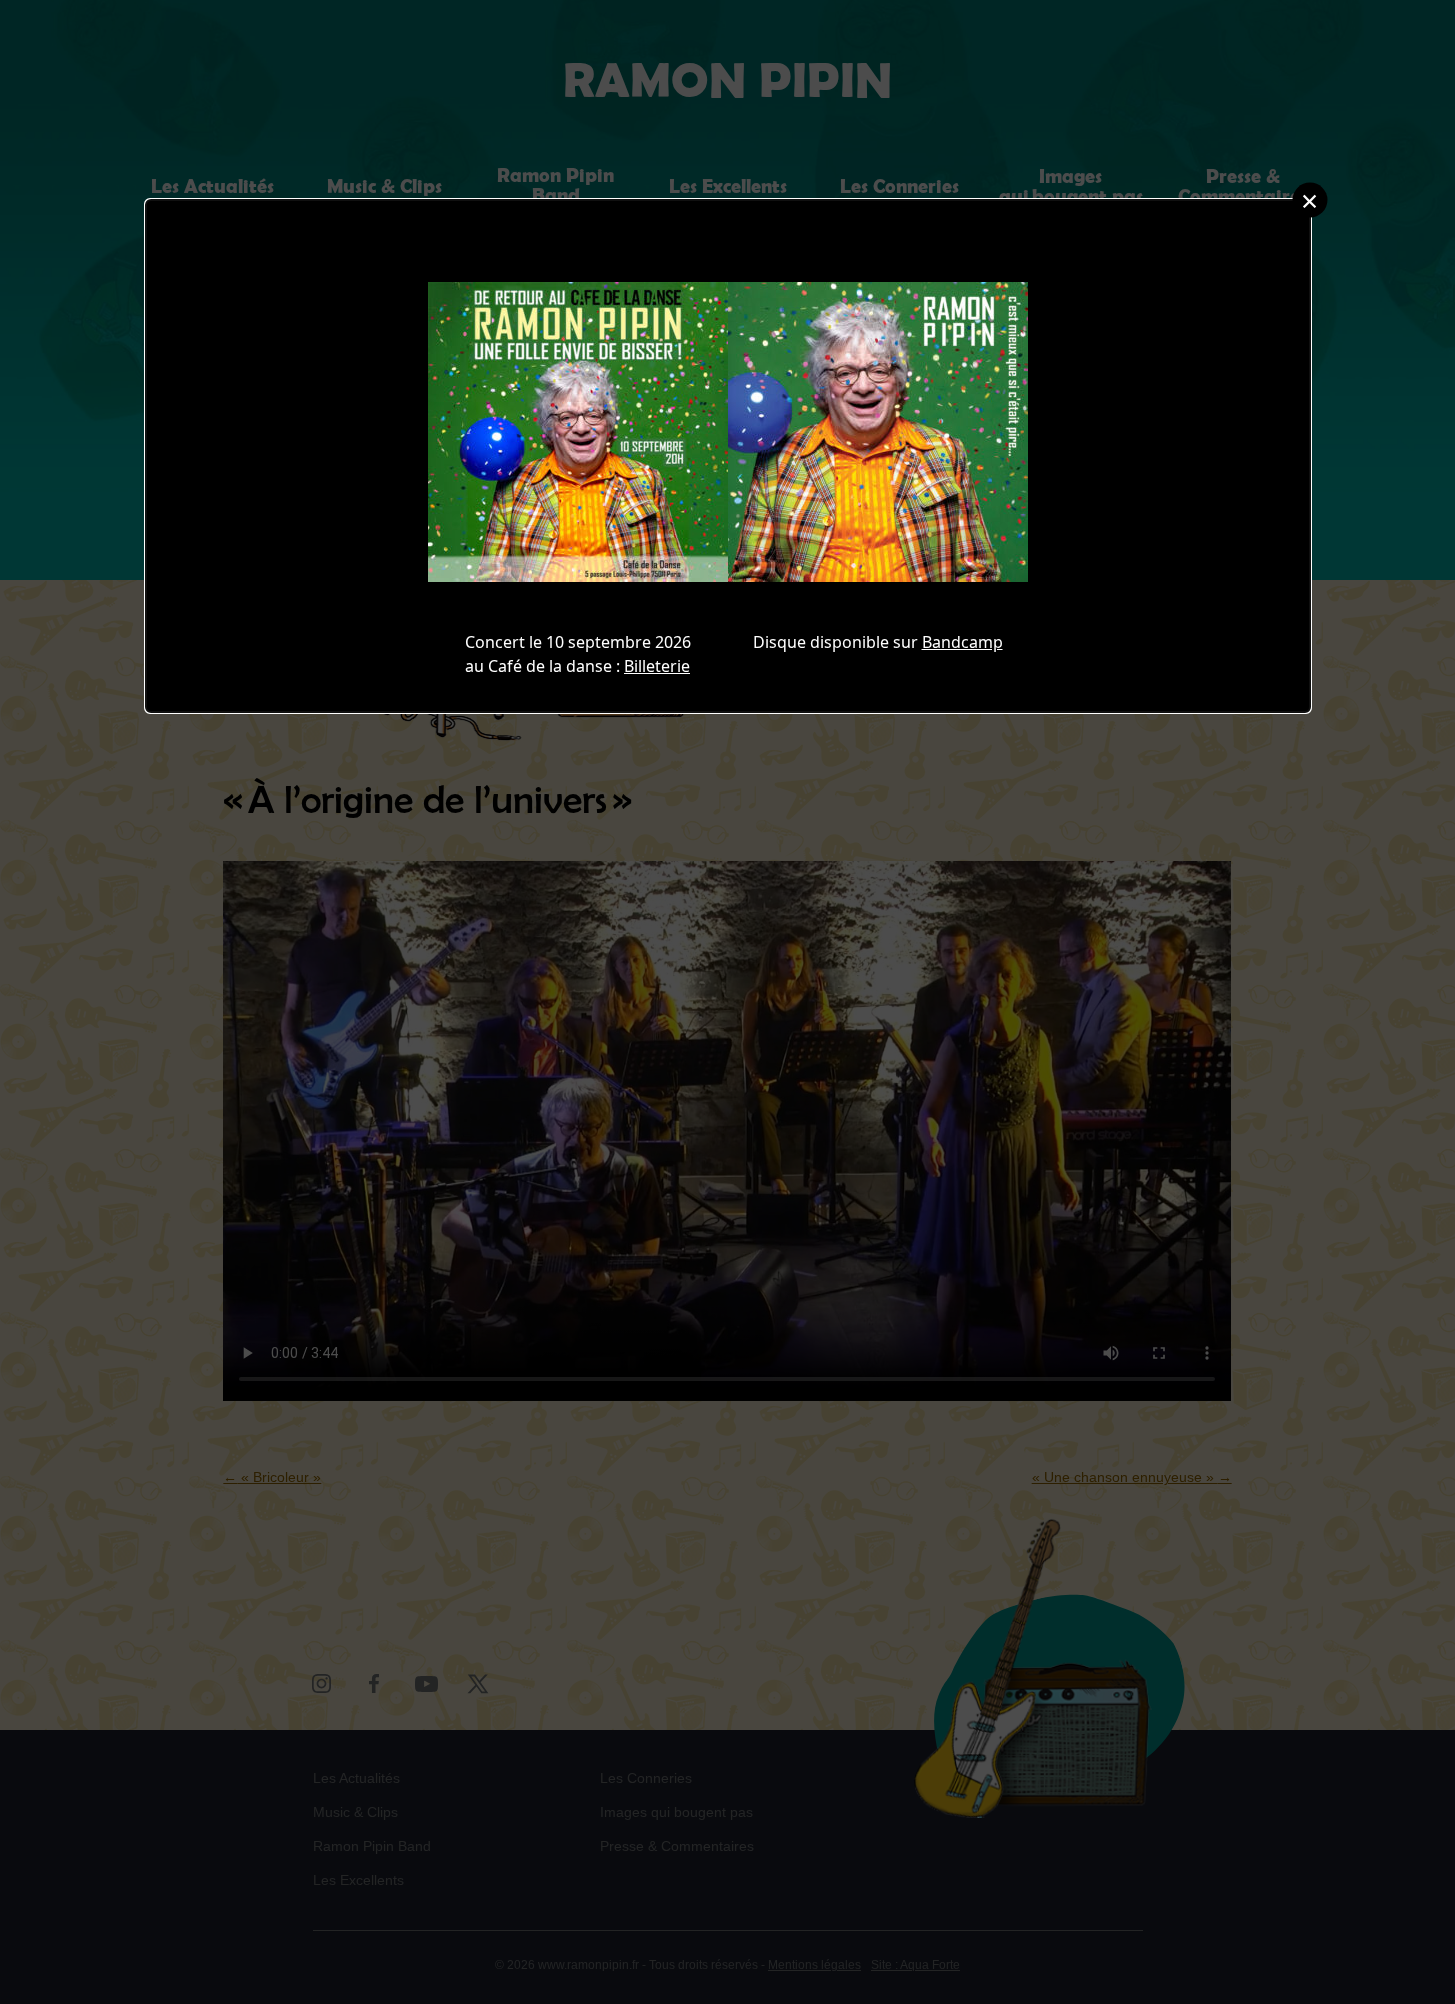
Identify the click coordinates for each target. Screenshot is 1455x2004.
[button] (1309, 200)
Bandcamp (962, 642)
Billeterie (657, 666)
